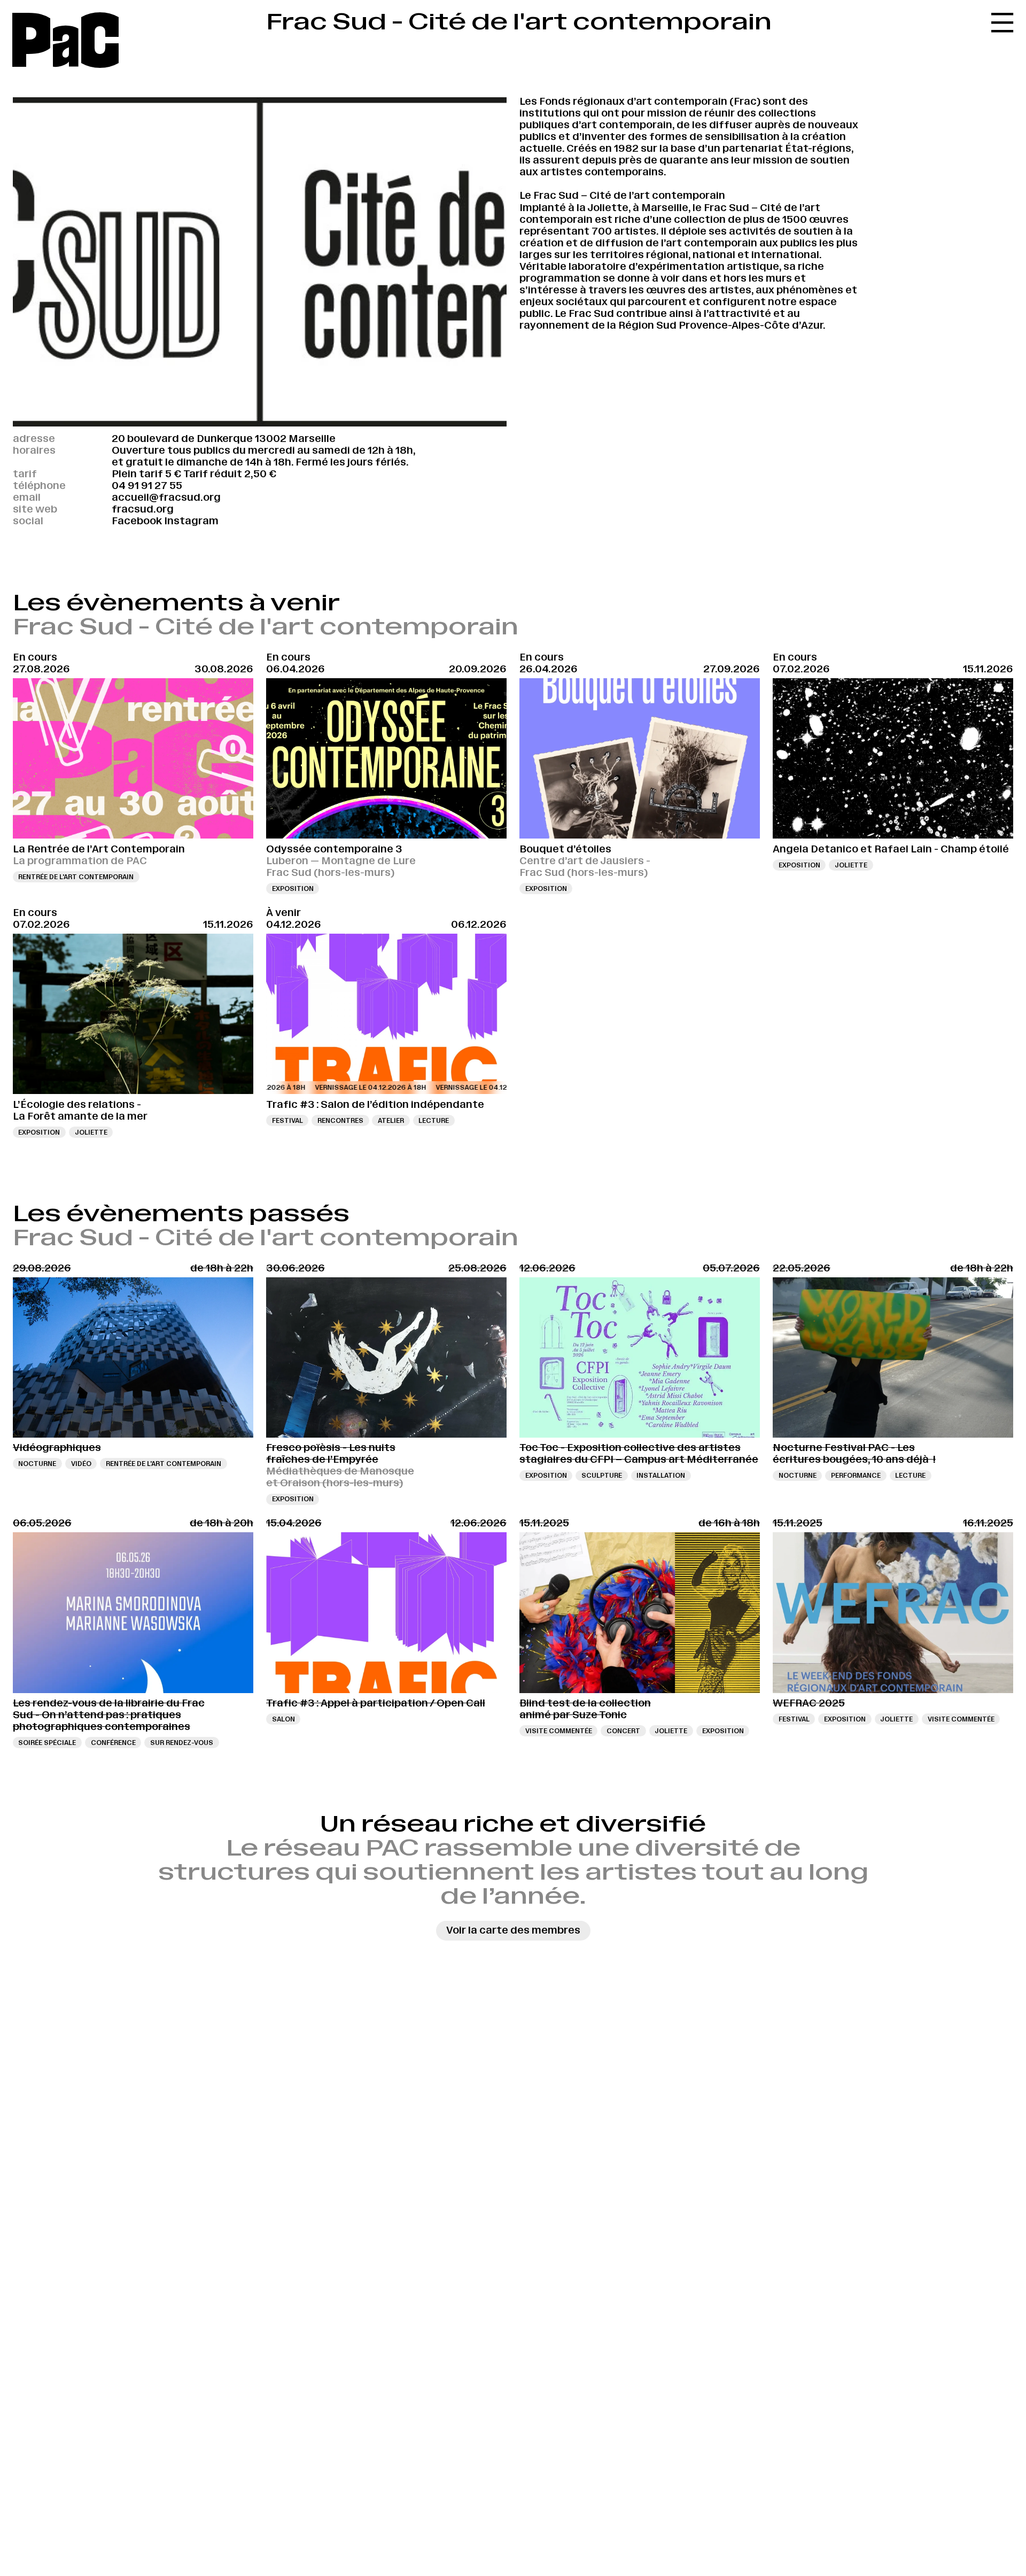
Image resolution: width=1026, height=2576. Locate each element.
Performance (856, 1475)
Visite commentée (559, 1731)
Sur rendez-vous (182, 1743)
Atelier (391, 1120)
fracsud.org (143, 509)
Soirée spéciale (47, 1743)
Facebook (137, 521)
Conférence (113, 1743)
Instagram (191, 521)
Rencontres (340, 1120)
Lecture (434, 1120)
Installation (661, 1475)
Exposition (293, 889)
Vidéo (81, 1464)
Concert (623, 1731)
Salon (283, 1719)
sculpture (602, 1475)
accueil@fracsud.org (166, 497)
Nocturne (37, 1464)
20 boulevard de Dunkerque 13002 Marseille (224, 439)
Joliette (851, 865)
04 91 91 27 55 (147, 486)
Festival (287, 1120)
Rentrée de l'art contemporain (76, 877)
